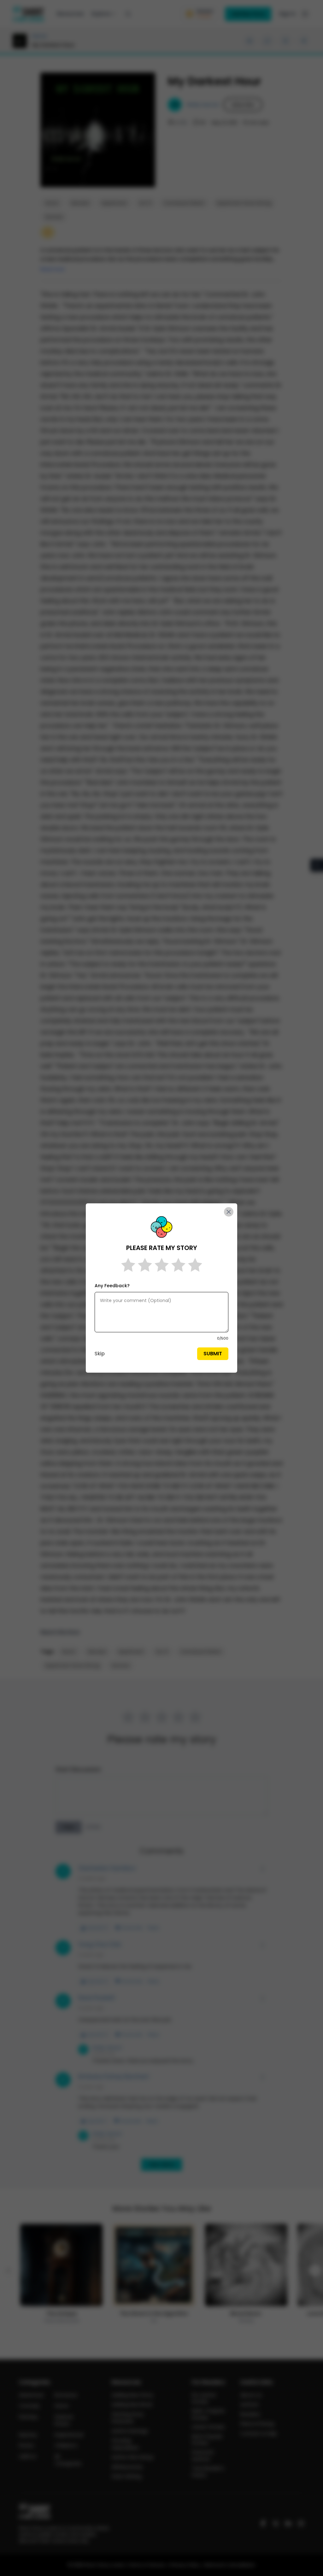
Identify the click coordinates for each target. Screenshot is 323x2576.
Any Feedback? (112, 1286)
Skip (100, 1354)
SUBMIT (213, 1354)
